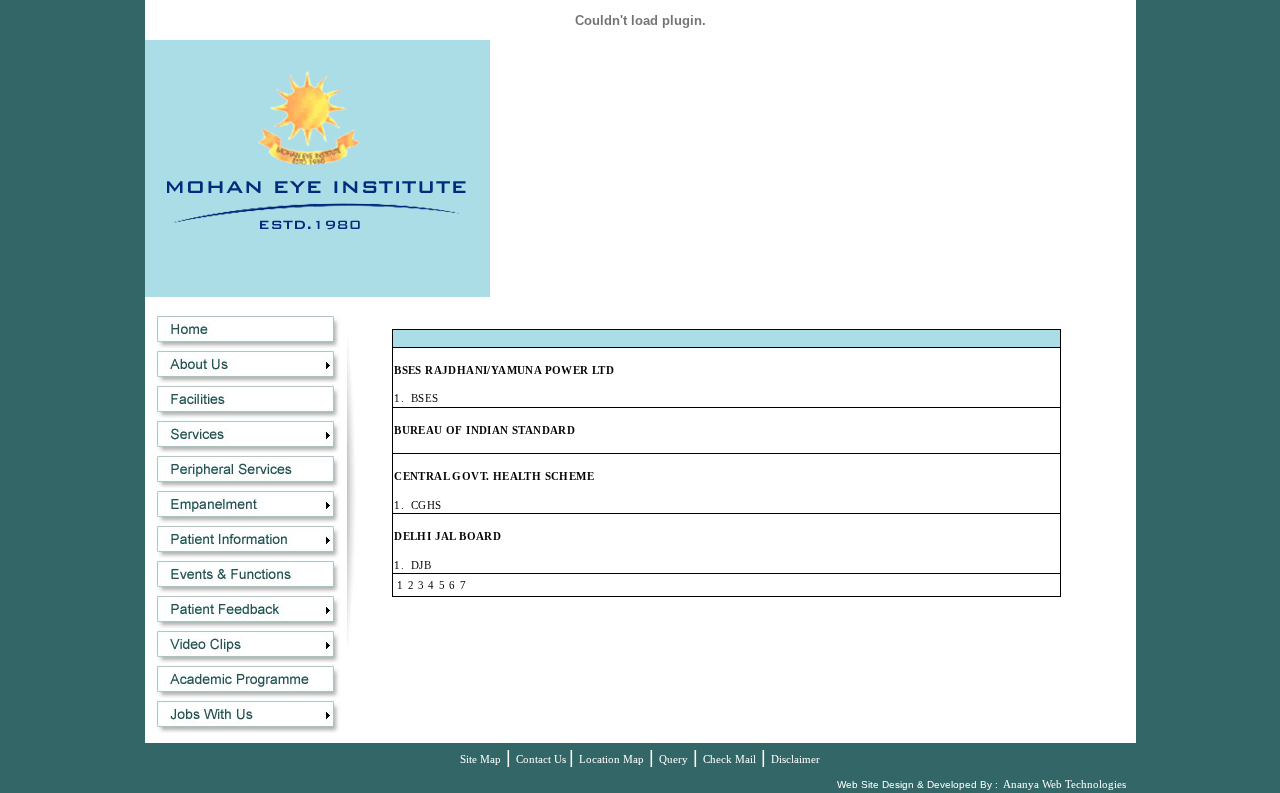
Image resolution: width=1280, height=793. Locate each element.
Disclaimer (795, 759)
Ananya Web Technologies (1064, 784)
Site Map (480, 759)
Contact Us (542, 759)
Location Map (611, 759)
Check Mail (729, 759)
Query (673, 759)
